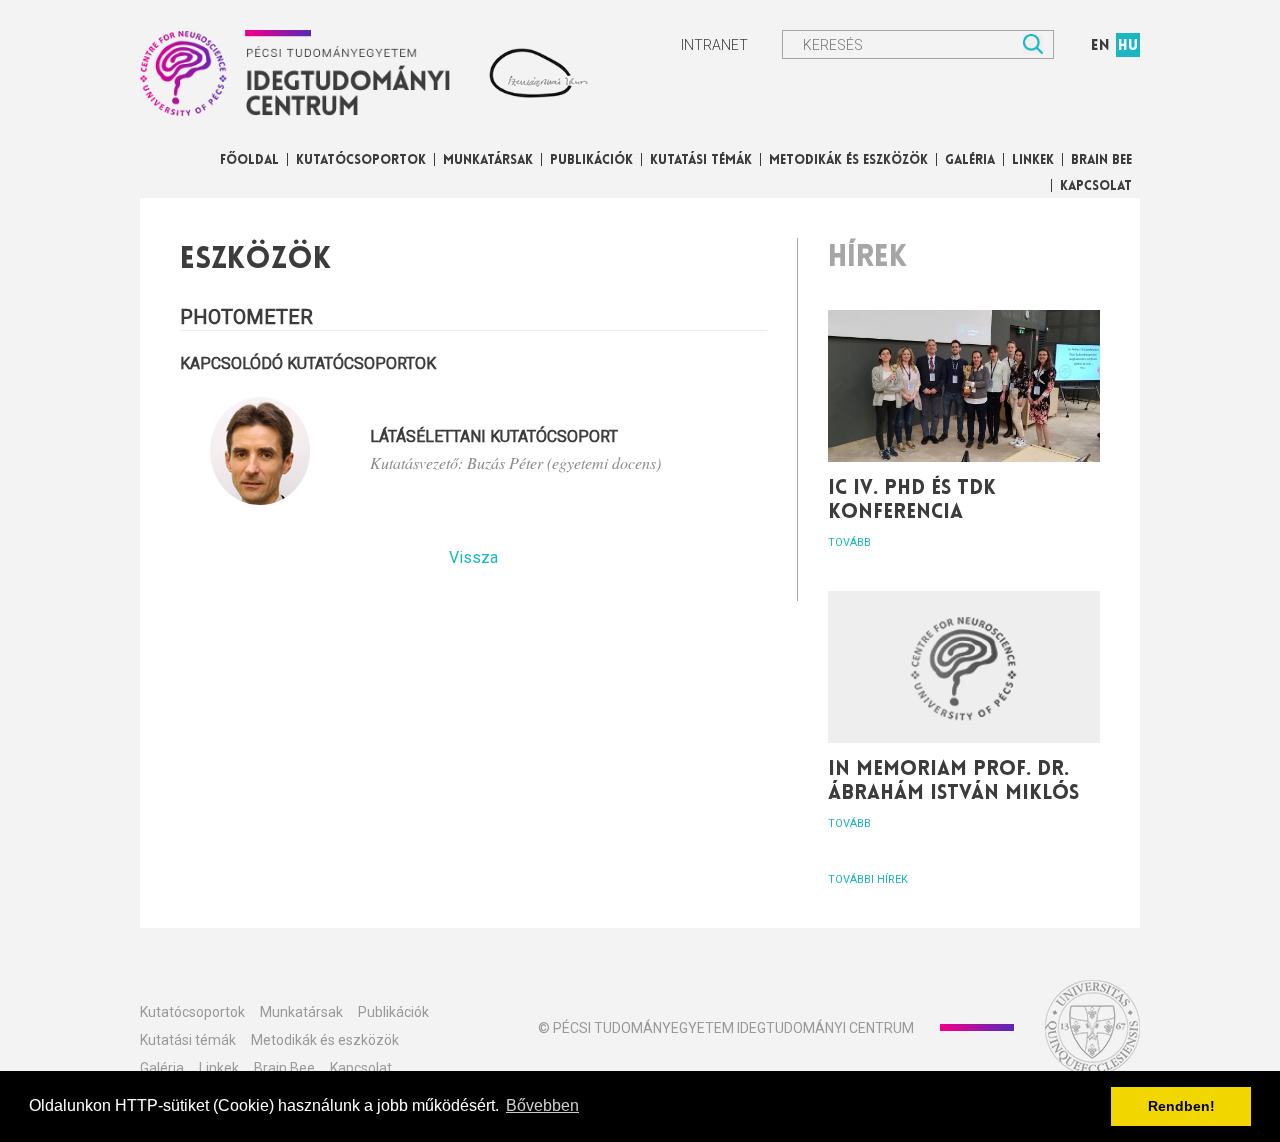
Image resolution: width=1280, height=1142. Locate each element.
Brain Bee (1101, 160)
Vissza (473, 557)
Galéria (970, 160)
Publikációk (591, 160)
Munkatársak (488, 160)
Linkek (1033, 160)
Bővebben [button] (542, 1105)
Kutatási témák (701, 160)
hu (1128, 46)
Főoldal (249, 160)
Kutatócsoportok (361, 160)
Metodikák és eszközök (848, 160)
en (1100, 46)
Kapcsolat (1096, 186)
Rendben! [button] (1181, 1106)
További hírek (868, 879)
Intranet (714, 45)
